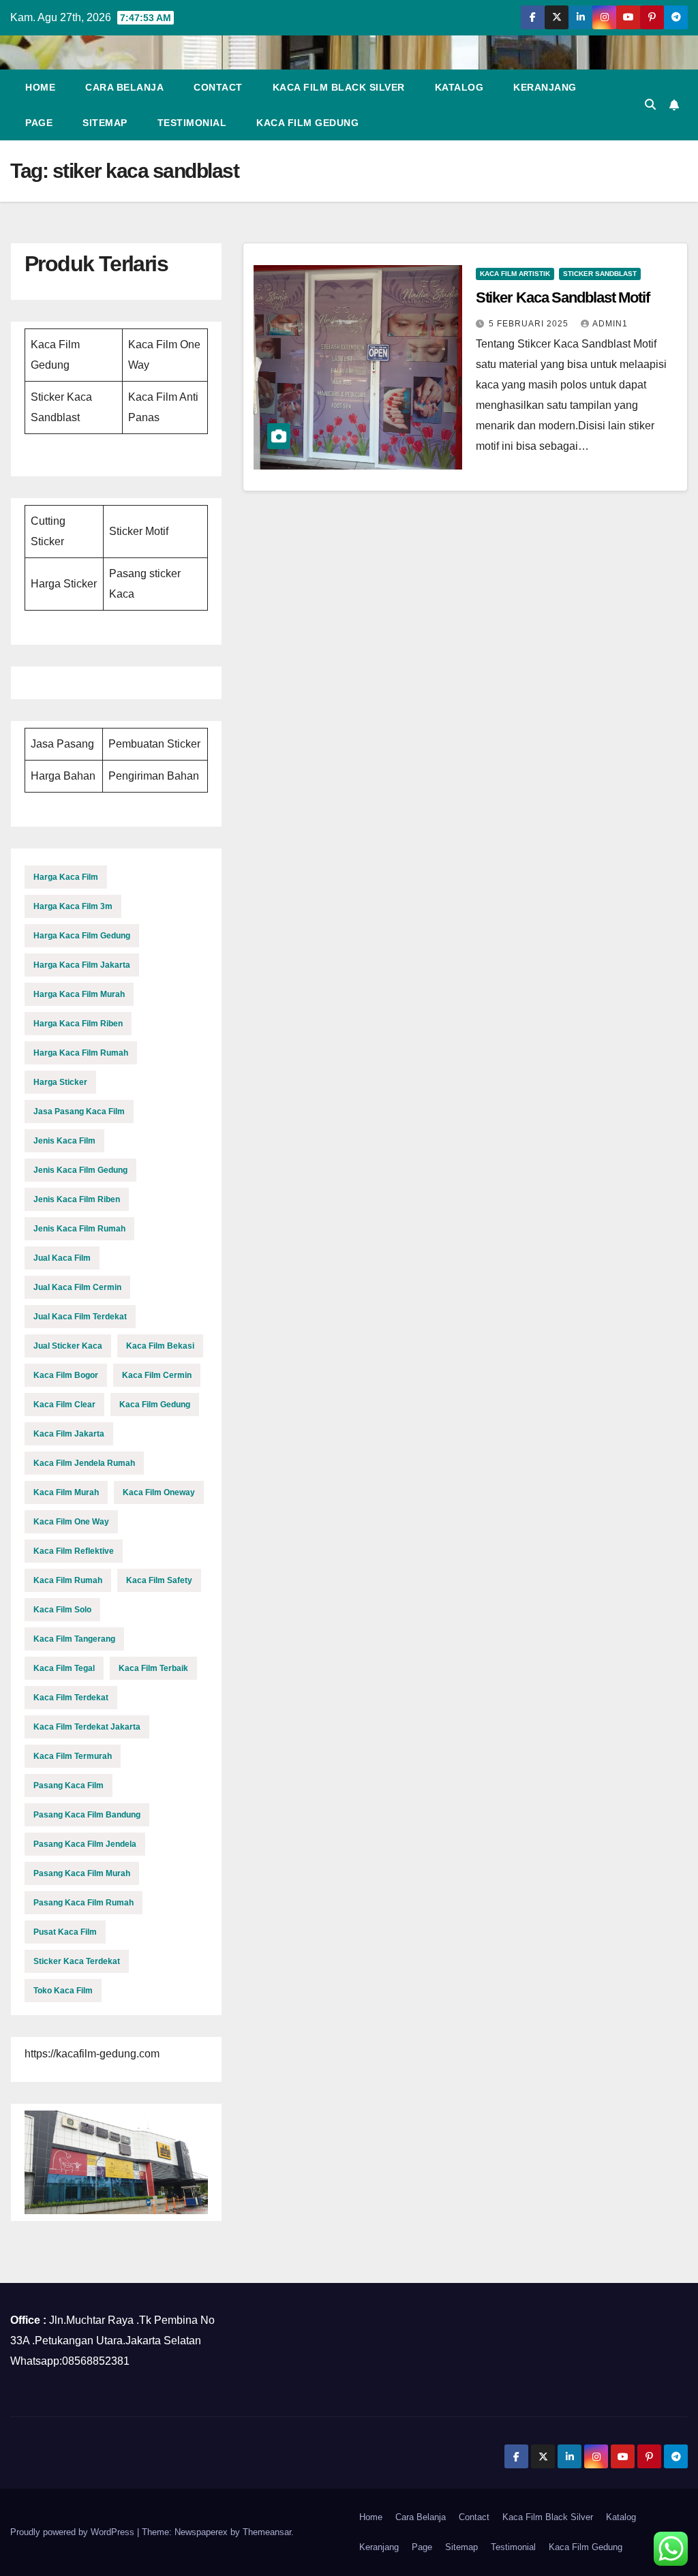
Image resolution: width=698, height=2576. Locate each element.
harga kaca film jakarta (82, 965)
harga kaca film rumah (81, 1053)
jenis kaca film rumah (79, 1229)
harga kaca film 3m (73, 906)
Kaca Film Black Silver (339, 87)
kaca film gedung (155, 1405)
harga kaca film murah (79, 994)
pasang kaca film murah (82, 1873)
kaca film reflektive (74, 1551)
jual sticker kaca (68, 1346)
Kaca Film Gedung (307, 123)
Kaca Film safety (159, 1580)
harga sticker (60, 1082)
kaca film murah (66, 1492)
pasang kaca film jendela (85, 1844)
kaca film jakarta (69, 1434)
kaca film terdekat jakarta (87, 1727)
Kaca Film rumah (68, 1580)
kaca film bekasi (160, 1346)
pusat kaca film (65, 1932)
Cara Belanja (124, 87)
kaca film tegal (64, 1668)
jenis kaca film (64, 1141)
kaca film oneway (159, 1492)
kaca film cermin (157, 1375)
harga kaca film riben (78, 1024)
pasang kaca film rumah (84, 1903)
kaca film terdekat (71, 1698)
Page (39, 123)
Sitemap (105, 123)
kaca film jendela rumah (84, 1463)
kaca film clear (64, 1405)
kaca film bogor (66, 1375)
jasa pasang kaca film (79, 1111)
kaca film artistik (515, 274)
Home (40, 87)
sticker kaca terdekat (77, 1961)
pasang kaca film (69, 1785)
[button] (650, 105)
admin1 (610, 324)
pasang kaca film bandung (87, 1815)
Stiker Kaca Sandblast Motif (563, 297)
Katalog (459, 87)
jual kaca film (62, 1258)
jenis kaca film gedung (80, 1170)
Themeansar (267, 2532)
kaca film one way (71, 1522)
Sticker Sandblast (600, 274)
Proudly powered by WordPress (74, 2532)
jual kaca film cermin (77, 1287)
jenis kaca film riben (77, 1199)
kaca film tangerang (74, 1639)
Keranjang (545, 87)
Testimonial (192, 123)
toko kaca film (63, 1991)
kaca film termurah (73, 1756)
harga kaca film (66, 877)
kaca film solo (62, 1610)
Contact (218, 87)
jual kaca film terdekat (80, 1317)
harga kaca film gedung (82, 936)
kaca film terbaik (153, 1668)
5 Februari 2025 (530, 324)
